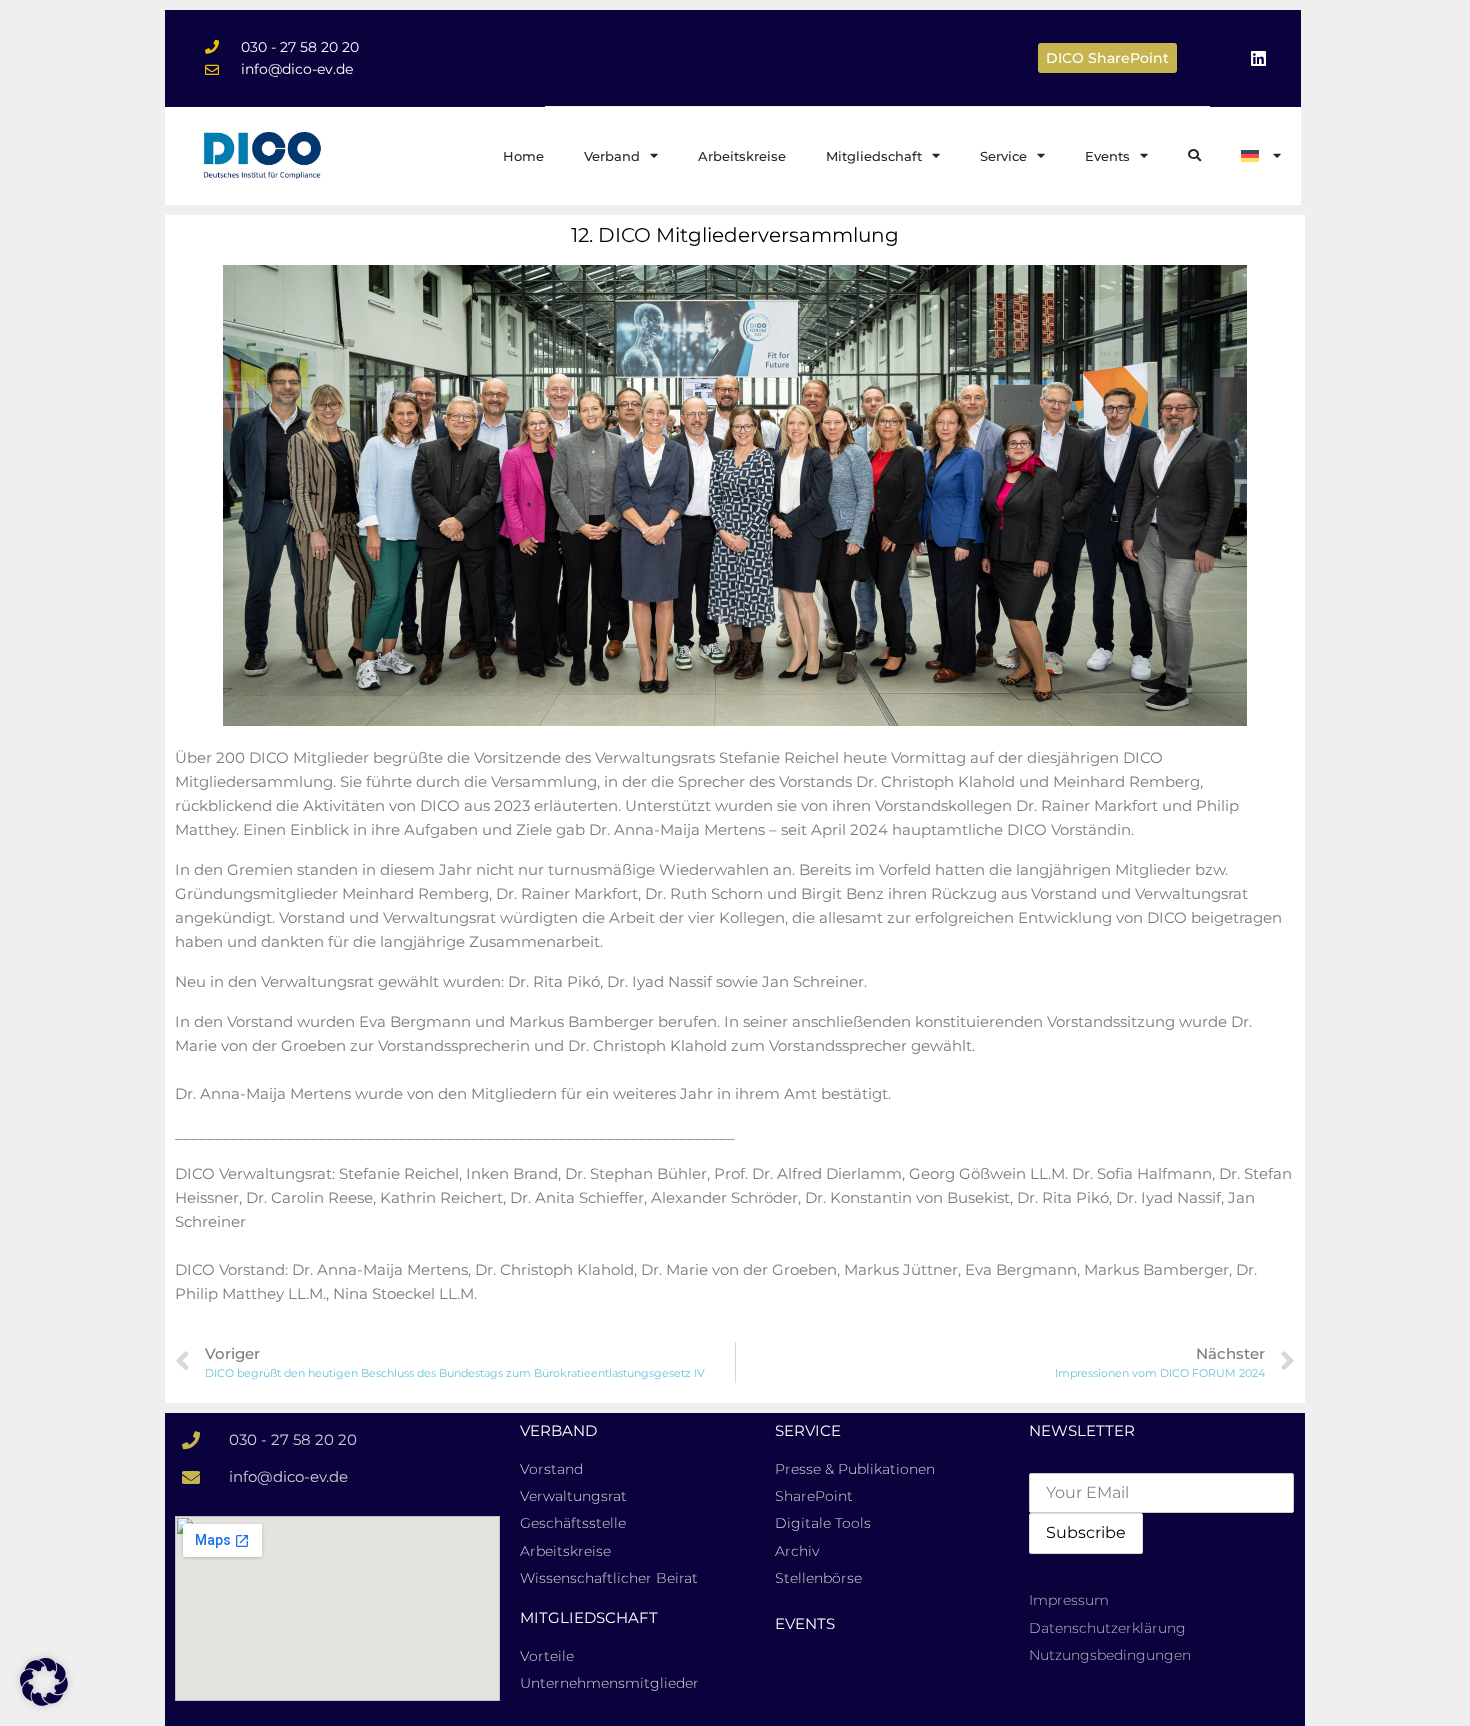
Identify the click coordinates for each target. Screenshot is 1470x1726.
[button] (44, 1682)
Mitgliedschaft (874, 156)
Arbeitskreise (742, 156)
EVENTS (805, 1623)
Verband (612, 156)
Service (1003, 156)
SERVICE (808, 1430)
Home (523, 156)
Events (1107, 156)
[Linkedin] (1258, 58)
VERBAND (558, 1430)
